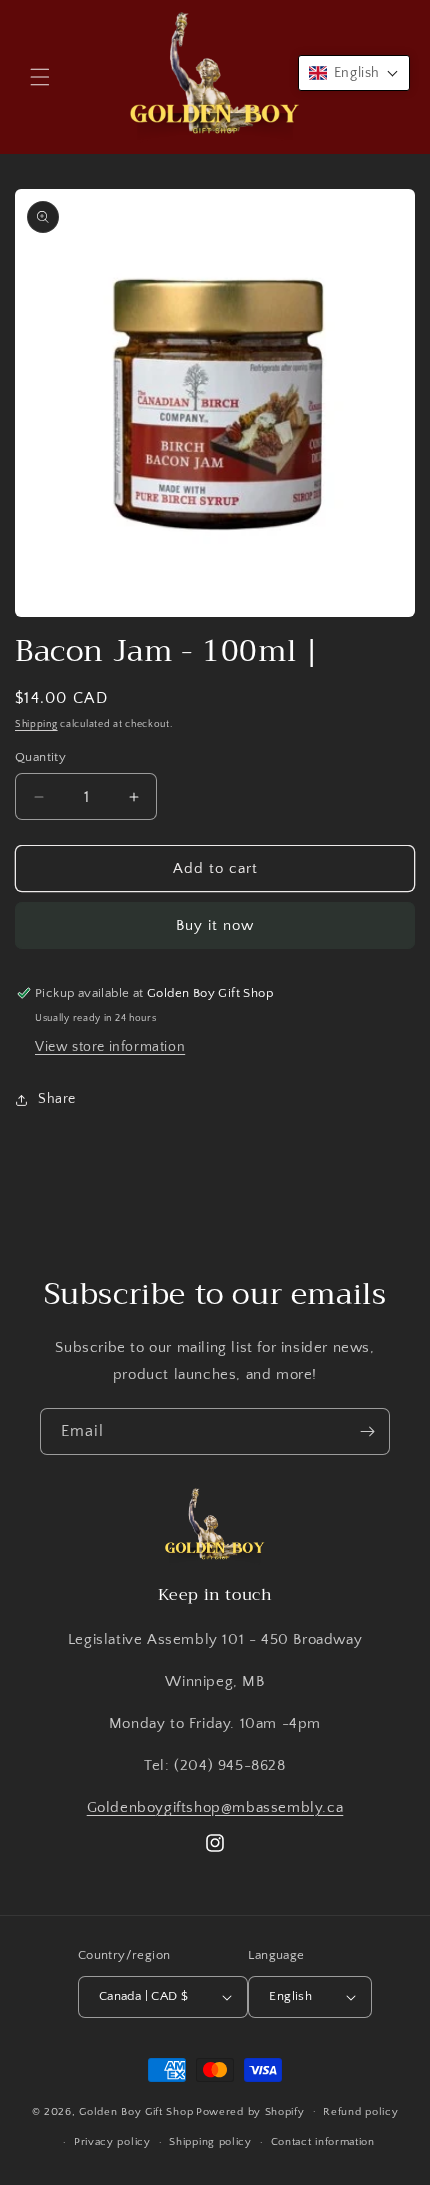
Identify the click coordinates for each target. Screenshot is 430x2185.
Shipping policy (210, 2142)
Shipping (36, 724)
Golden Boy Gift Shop (136, 2111)
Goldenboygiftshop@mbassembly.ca (215, 1807)
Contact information (323, 2142)
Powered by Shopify (250, 2111)
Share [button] (57, 1099)
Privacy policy (112, 2142)
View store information (110, 1047)
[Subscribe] (367, 1431)
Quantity (40, 757)
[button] (40, 77)
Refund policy (360, 2112)
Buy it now (215, 925)
